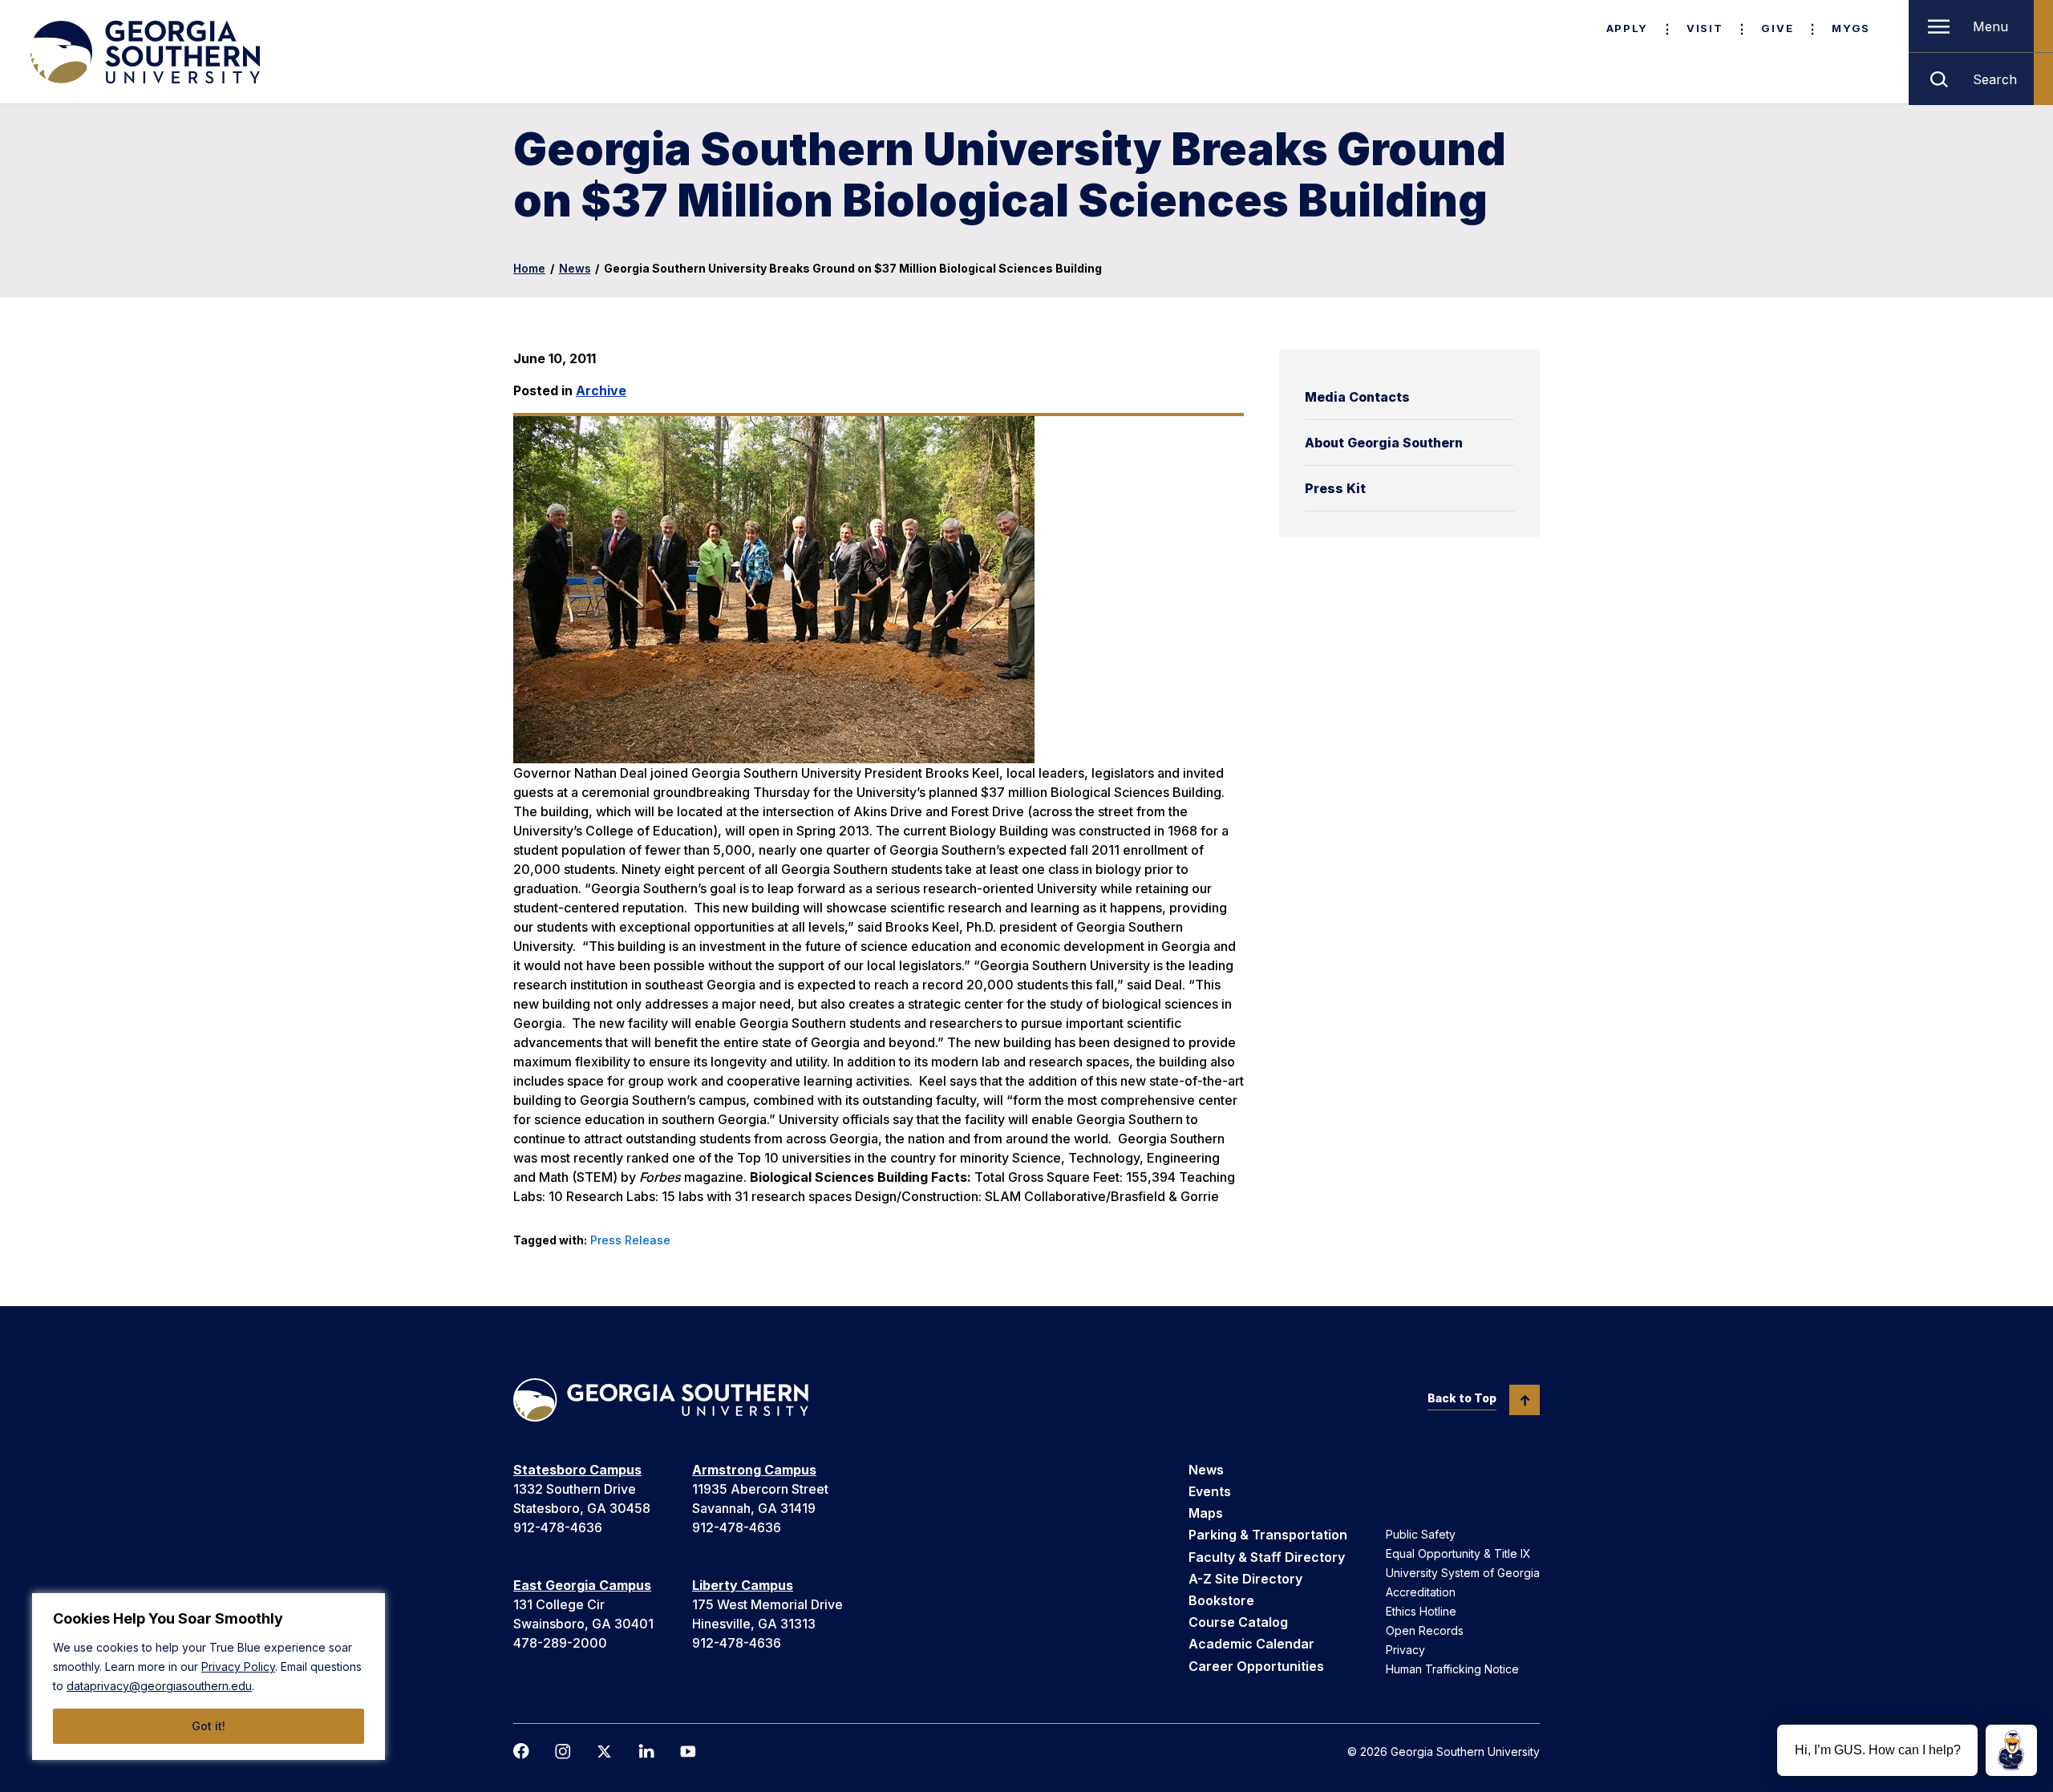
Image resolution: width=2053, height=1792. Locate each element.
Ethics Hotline (1421, 1611)
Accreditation (1421, 1592)
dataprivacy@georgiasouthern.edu (159, 1686)
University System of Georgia (1463, 1573)
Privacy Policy (238, 1667)
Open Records (1425, 1630)
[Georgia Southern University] (144, 52)
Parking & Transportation (1268, 1535)
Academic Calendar (1251, 1644)
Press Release (630, 1240)
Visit (1705, 28)
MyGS (1851, 28)
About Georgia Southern (1384, 443)
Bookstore (1221, 1600)
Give (1777, 28)
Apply (1627, 28)
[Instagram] (563, 1752)
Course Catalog (1238, 1622)
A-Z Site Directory (1245, 1579)
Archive (601, 390)
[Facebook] (521, 1751)
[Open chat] (2011, 1750)
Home (529, 268)
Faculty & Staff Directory (1267, 1557)
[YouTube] (688, 1752)
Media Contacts (1357, 397)
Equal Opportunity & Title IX (1458, 1553)
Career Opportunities (1256, 1666)
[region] (209, 1677)
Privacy (1405, 1650)
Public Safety (1421, 1534)
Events (1210, 1491)
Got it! (209, 1726)
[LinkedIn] (646, 1751)
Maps (1206, 1513)
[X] (605, 1752)
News (575, 268)
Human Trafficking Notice (1452, 1669)
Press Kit (1335, 488)
